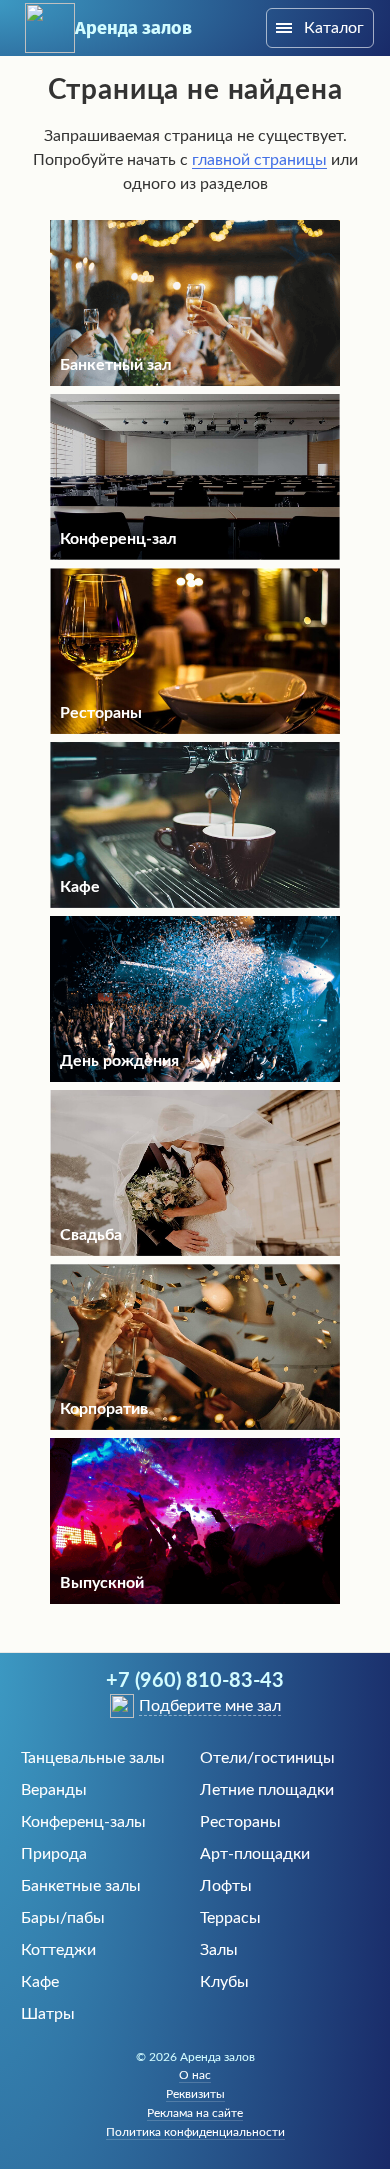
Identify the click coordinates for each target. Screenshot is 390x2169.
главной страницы (259, 160)
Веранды (54, 1790)
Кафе (40, 1982)
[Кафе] (195, 903)
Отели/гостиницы (267, 1758)
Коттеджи (58, 1950)
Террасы (230, 1918)
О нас (195, 2075)
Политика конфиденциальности (195, 2132)
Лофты (226, 1886)
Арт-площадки (255, 1854)
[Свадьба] (195, 1251)
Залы (219, 1950)
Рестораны (240, 1822)
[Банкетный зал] (195, 381)
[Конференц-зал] (195, 555)
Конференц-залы (83, 1822)
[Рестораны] (195, 729)
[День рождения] (195, 1077)
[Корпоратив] (195, 1425)
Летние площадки (267, 1790)
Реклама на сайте (195, 2113)
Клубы (224, 1982)
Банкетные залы (81, 1886)
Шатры (48, 2014)
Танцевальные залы (93, 1758)
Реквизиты (195, 2094)
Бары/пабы (63, 1918)
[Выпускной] (195, 1599)
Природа (54, 1854)
